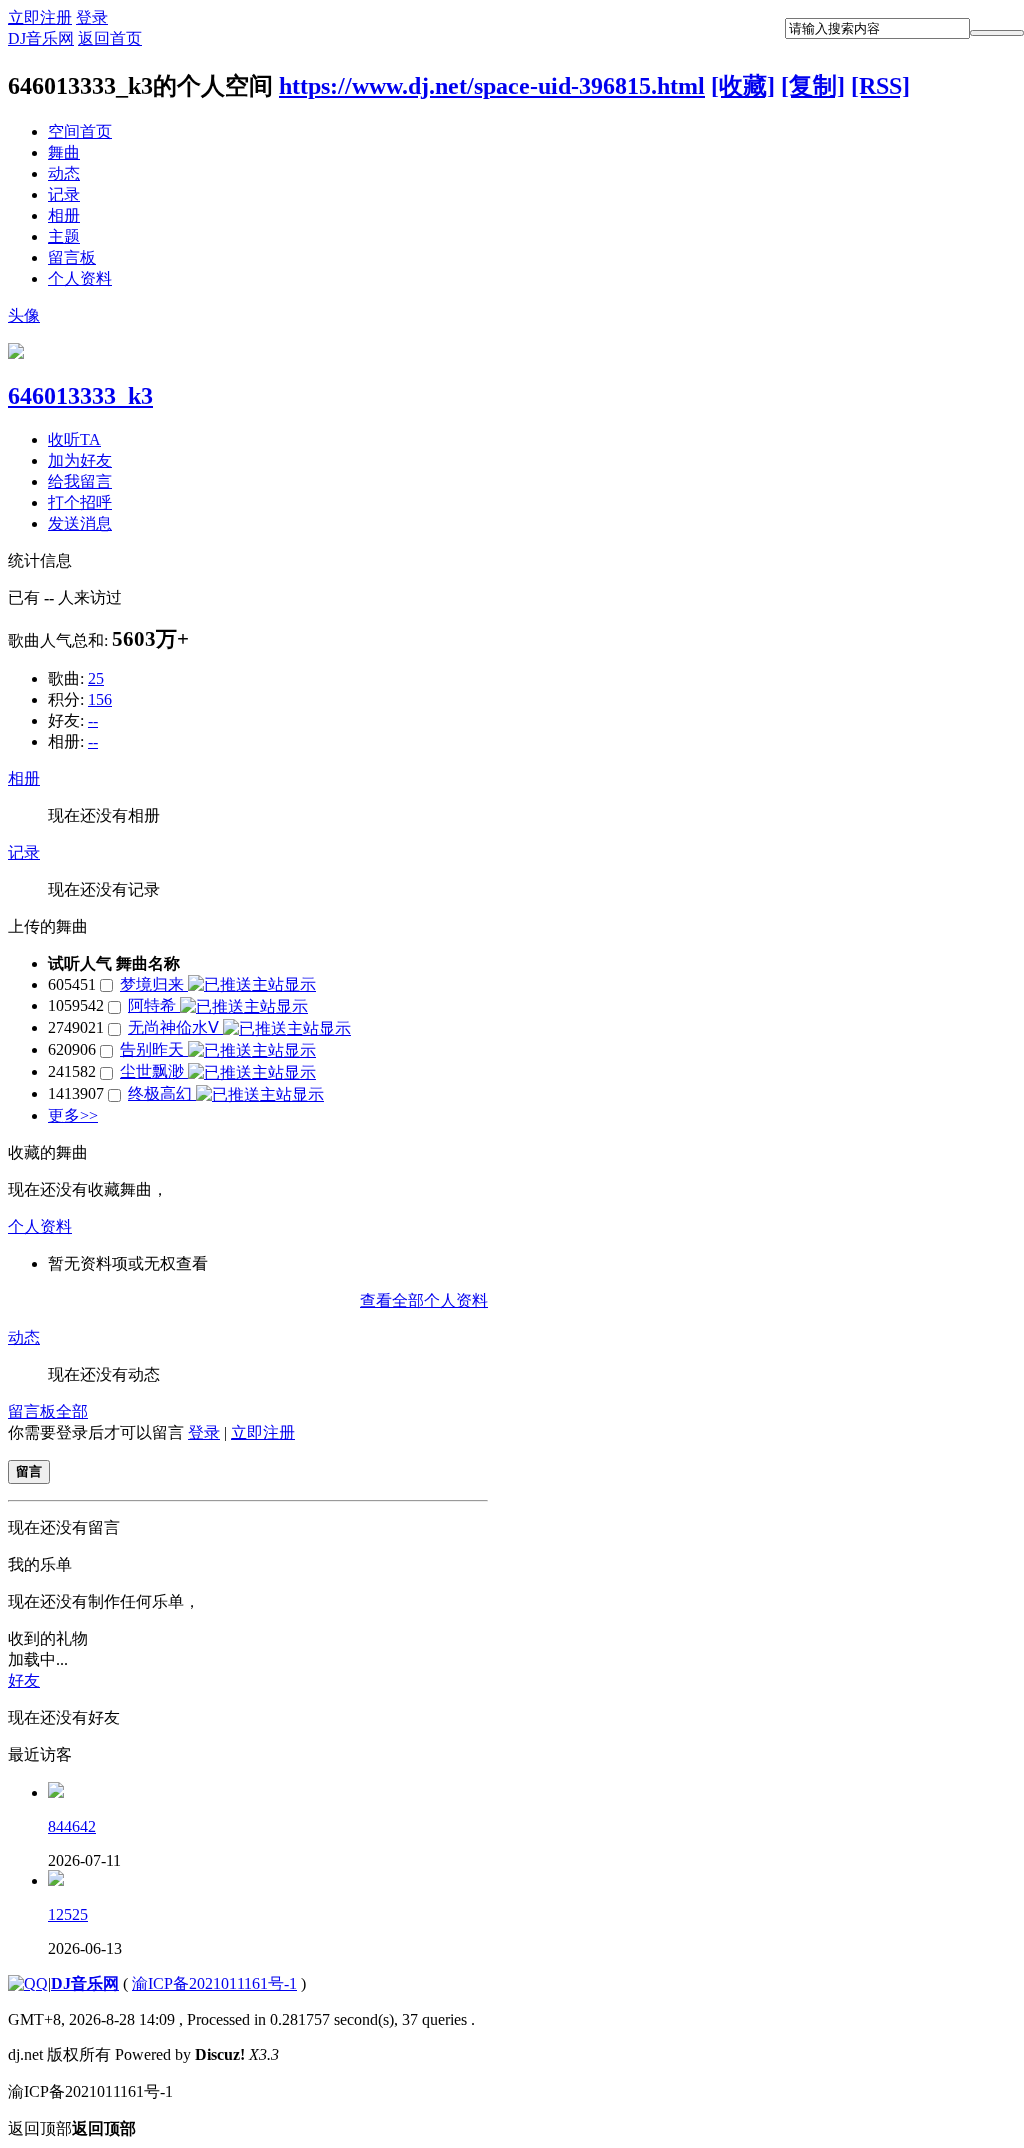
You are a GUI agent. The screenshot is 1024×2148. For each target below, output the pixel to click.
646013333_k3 (80, 396)
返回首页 (110, 38)
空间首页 (80, 131)
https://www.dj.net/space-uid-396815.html (492, 86)
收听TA (74, 439)
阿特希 (154, 1005)
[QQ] (28, 1983)
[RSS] (880, 86)
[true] (997, 33)
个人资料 (80, 278)
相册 (64, 215)
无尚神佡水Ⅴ (175, 1027)
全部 (72, 1411)
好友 (24, 1680)
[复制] (813, 86)
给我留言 (80, 481)
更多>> (73, 1115)
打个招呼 (80, 502)
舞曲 (64, 152)
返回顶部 (72, 2128)
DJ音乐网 (41, 38)
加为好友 (80, 460)
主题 (64, 236)
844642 (72, 1826)
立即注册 (40, 17)
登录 (92, 17)
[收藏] (743, 86)
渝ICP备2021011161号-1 (214, 1983)
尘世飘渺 (154, 1071)
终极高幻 (162, 1093)
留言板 (72, 257)
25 (96, 678)
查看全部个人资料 (424, 1300)
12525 (68, 1914)
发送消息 (80, 523)
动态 (64, 173)
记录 (64, 194)
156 (100, 699)
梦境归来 (154, 984)
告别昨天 (154, 1049)
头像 (24, 315)
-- (93, 720)
